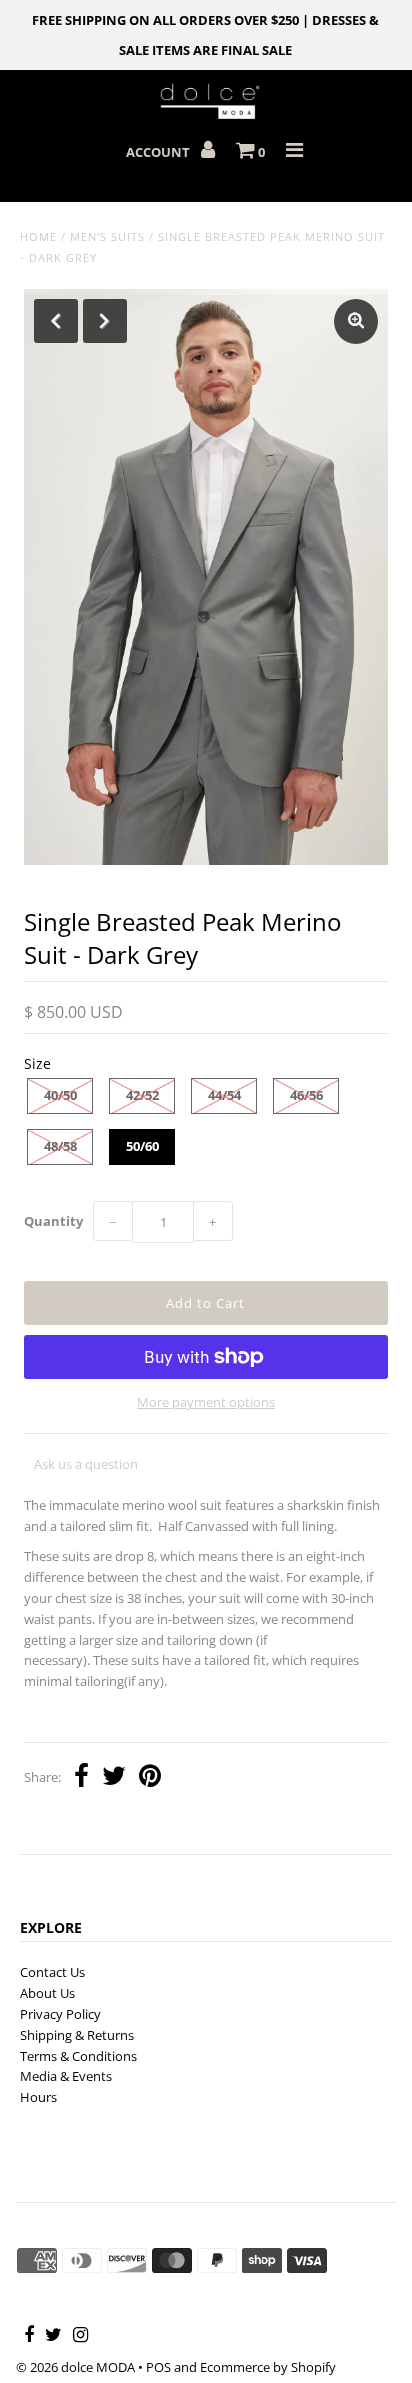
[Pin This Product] (150, 1778)
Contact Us (52, 1972)
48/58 (60, 1146)
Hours (38, 2097)
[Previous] (56, 321)
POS (158, 2367)
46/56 (306, 1095)
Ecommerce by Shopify (268, 2367)
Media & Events (66, 2076)
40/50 (60, 1095)
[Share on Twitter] (114, 1778)
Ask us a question (86, 1464)
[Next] (105, 321)
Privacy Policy (60, 2014)
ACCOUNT (159, 152)
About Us (47, 1993)
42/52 (142, 1095)
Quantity (53, 1221)
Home (38, 236)
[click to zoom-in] (356, 321)
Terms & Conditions (78, 2056)
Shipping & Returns (77, 2035)
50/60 (142, 1146)
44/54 (224, 1095)
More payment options (206, 1402)
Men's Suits (107, 236)
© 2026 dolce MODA (75, 2367)
